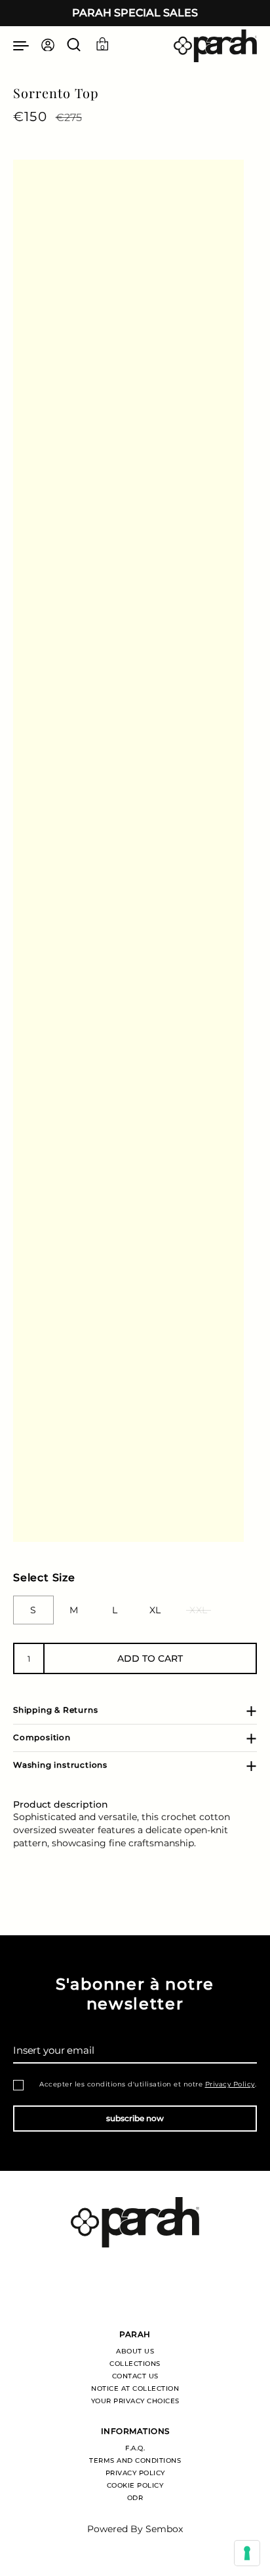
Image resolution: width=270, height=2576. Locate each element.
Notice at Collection (135, 2388)
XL (155, 1610)
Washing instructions (60, 1765)
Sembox (164, 2529)
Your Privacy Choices (135, 2401)
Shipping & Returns (55, 1710)
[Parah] (215, 46)
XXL (199, 1610)
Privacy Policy (230, 2084)
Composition (42, 1737)
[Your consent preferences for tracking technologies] (247, 2553)
